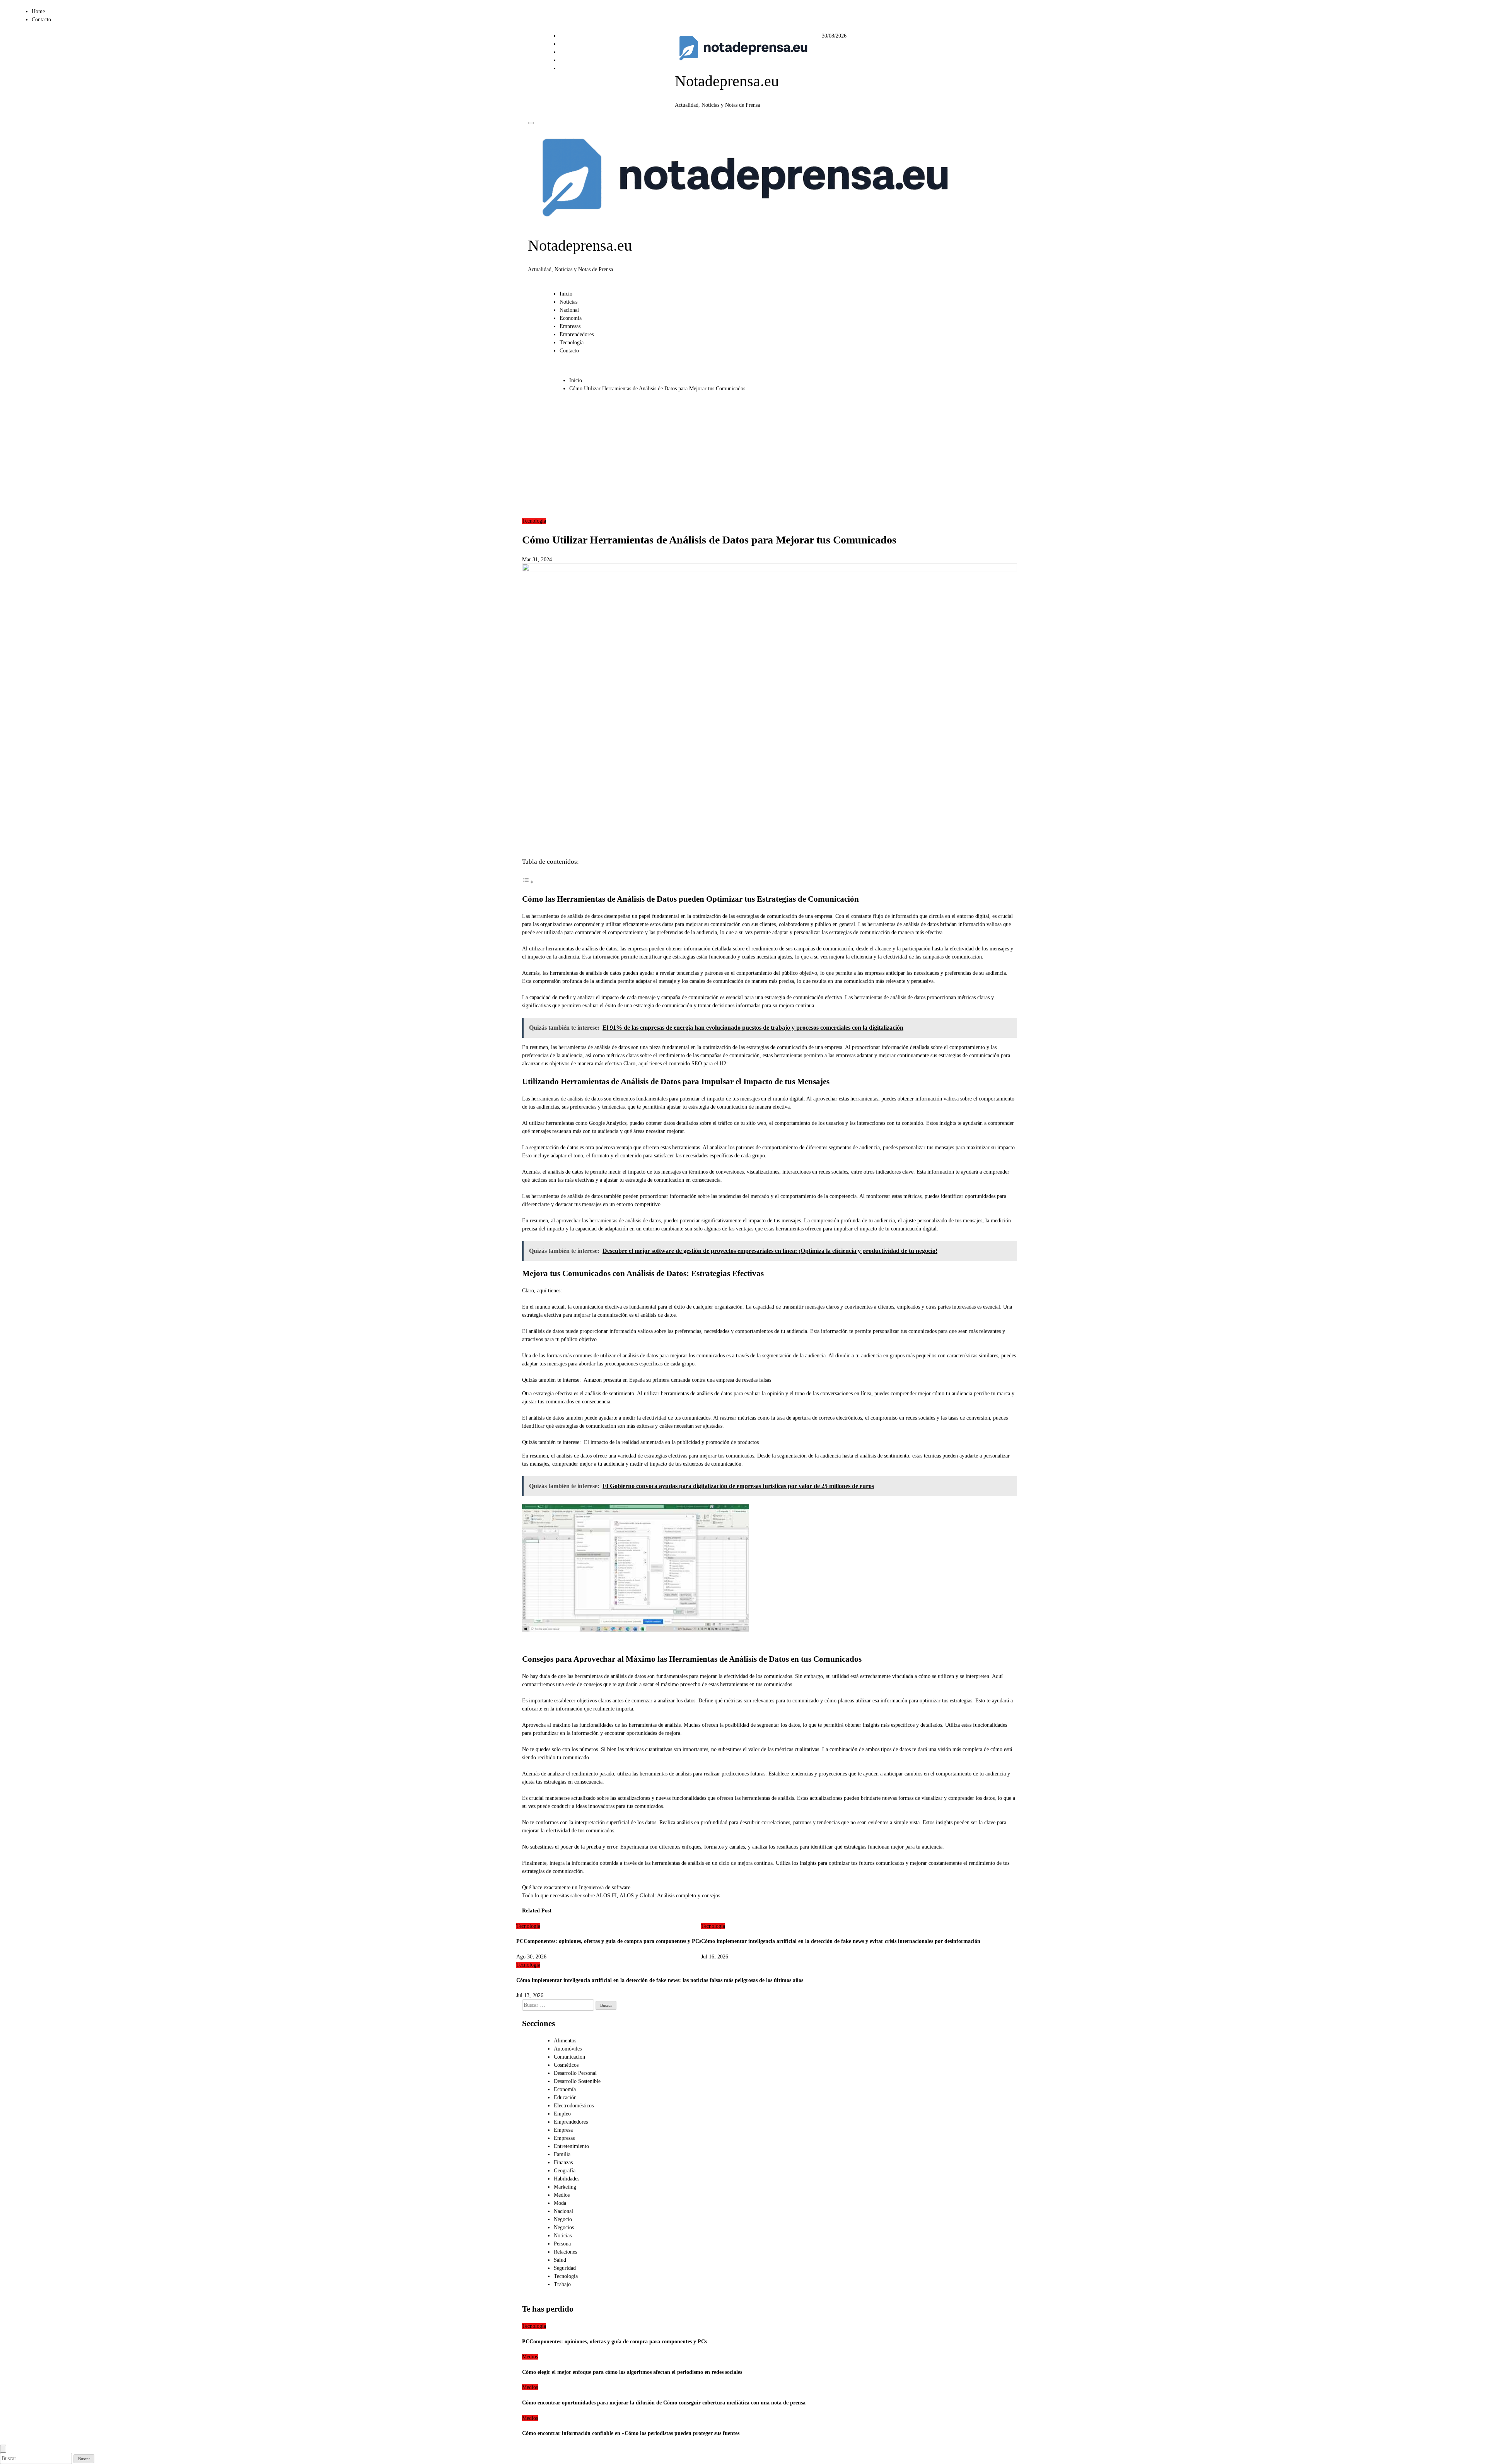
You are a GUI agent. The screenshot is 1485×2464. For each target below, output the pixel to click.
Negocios (564, 2227)
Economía (571, 318)
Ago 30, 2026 (531, 1957)
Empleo (562, 2114)
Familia (562, 2154)
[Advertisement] (743, 459)
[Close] (3, 2449)
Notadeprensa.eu (727, 81)
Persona (562, 2244)
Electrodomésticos (574, 2106)
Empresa (563, 2130)
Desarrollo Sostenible (577, 2081)
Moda (560, 2203)
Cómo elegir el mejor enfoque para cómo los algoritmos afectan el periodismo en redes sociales (632, 2372)
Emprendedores (577, 334)
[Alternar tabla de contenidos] (528, 882)
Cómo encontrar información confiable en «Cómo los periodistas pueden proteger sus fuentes (631, 2433)
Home (38, 11)
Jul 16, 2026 (715, 1957)
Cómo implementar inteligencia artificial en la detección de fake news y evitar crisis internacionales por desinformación (841, 1941)
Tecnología (572, 343)
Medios (562, 2195)
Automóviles (568, 2049)
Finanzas (563, 2162)
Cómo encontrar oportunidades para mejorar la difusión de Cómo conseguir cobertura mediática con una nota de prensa (664, 2403)
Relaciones (565, 2252)
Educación (565, 2097)
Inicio (566, 294)
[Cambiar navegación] (531, 123)
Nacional (569, 310)
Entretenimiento (571, 2146)
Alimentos (565, 2041)
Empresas (570, 326)
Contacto (41, 20)
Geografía (565, 2171)
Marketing (565, 2187)
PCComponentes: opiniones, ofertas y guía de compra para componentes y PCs (609, 1941)
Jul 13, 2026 (530, 1995)
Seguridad (565, 2268)
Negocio (563, 2219)
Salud (560, 2260)
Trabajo (562, 2284)
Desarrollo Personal (575, 2073)
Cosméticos (566, 2065)
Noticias (568, 302)
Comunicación (569, 2057)
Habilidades (567, 2179)
